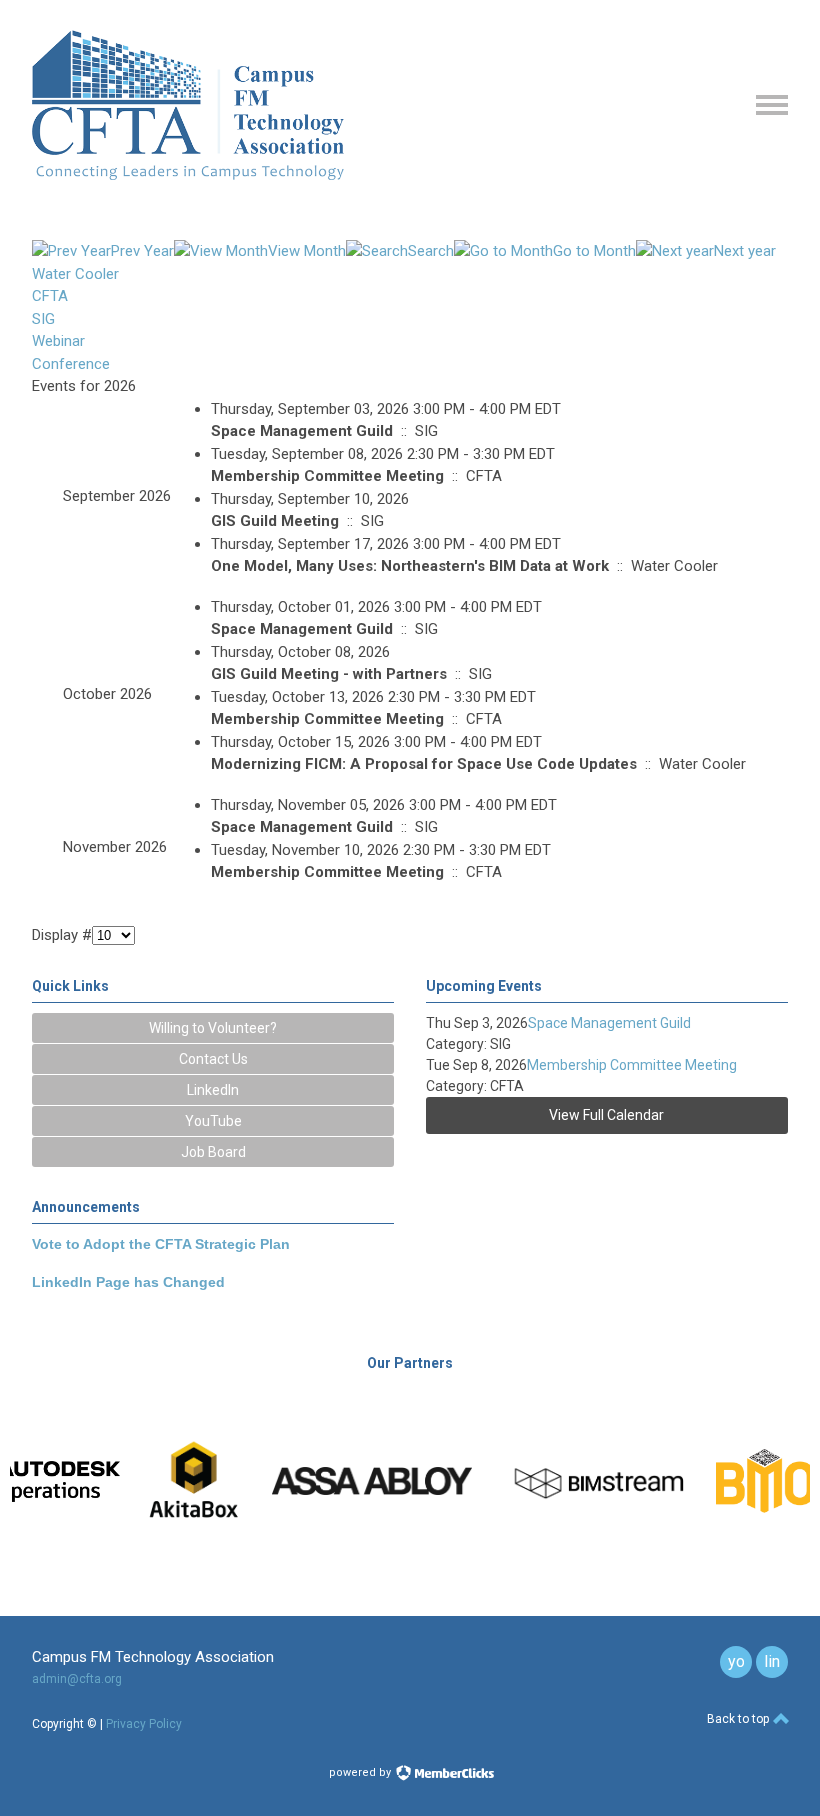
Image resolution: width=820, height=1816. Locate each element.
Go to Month (594, 251)
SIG (43, 319)
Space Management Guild (302, 431)
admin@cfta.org (77, 1679)
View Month (307, 251)
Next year (745, 251)
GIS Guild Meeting (275, 521)
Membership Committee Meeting (327, 476)
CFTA (50, 296)
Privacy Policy (144, 1724)
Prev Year (142, 251)
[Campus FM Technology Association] (188, 175)
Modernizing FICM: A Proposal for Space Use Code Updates (424, 764)
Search (431, 251)
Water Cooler (75, 274)
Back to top (739, 1719)
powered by (361, 1772)
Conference (71, 364)
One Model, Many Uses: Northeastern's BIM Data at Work (410, 566)
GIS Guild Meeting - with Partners (329, 674)
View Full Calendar (606, 1115)
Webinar (58, 341)
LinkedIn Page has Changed (128, 1282)
